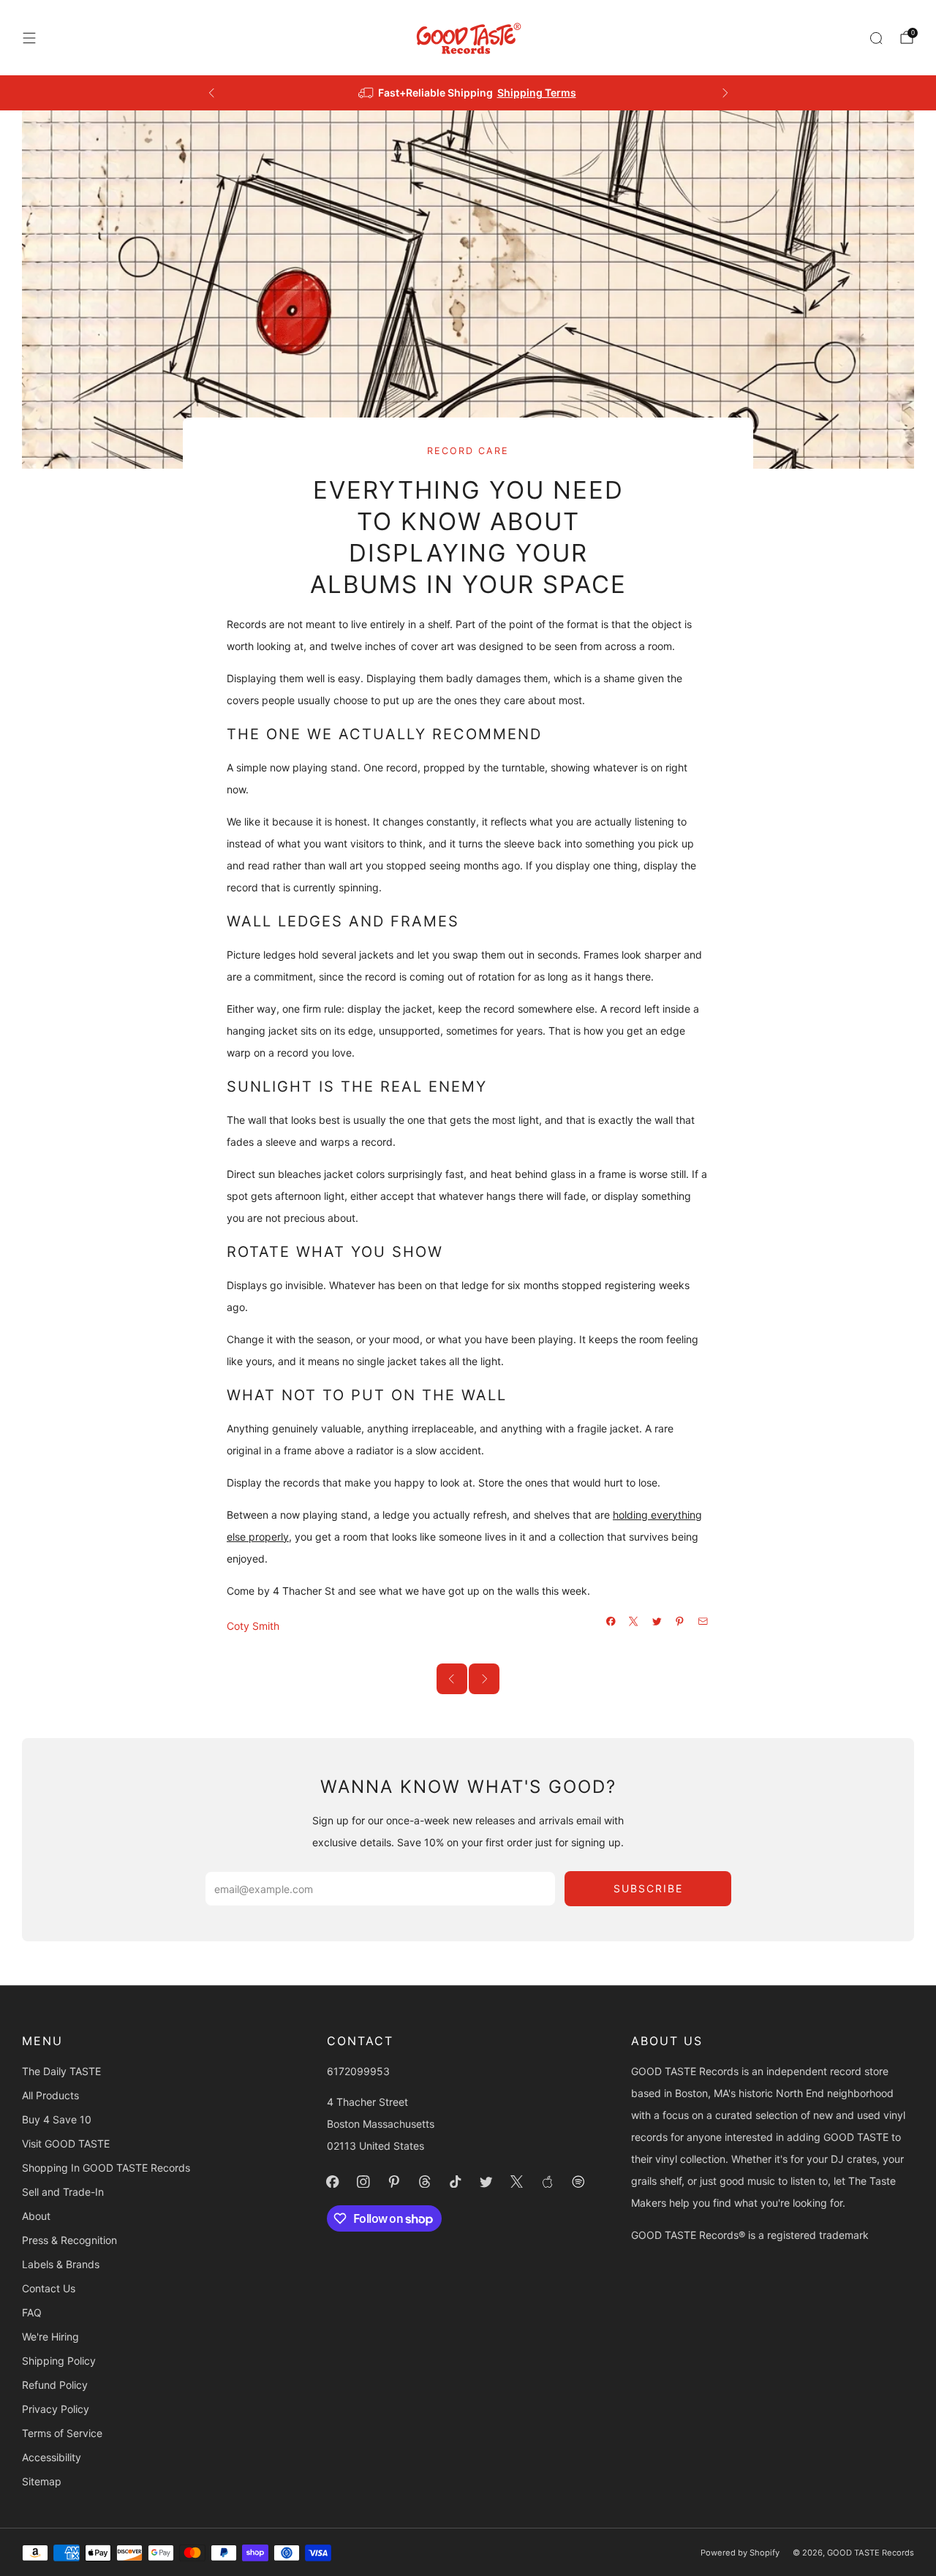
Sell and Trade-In (63, 2192)
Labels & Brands (61, 2264)
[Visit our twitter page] (486, 2181)
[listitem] (468, 93)
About (36, 2216)
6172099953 (358, 2071)
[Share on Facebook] (611, 1622)
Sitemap (42, 2481)
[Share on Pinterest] (680, 1622)
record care (468, 451)
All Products (50, 2095)
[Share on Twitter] (657, 1622)
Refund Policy (55, 2385)
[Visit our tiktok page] (456, 2181)
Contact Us (49, 2288)
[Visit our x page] (517, 2181)
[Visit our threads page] (425, 2181)
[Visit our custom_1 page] (548, 2181)
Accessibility (52, 2457)
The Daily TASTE (61, 2071)
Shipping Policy (59, 2361)
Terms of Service (62, 2433)
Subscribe (648, 1888)
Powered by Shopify (740, 2553)
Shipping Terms (537, 92)
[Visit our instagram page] (363, 2181)
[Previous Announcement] (211, 93)
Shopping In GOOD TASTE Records (106, 2168)
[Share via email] (703, 1622)
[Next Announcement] (725, 93)
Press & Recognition (69, 2240)
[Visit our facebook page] (333, 2181)
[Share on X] (634, 1622)
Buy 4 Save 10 (57, 2119)
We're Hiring (50, 2337)
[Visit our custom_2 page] (578, 2181)
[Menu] (29, 38)
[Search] (876, 38)
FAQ (32, 2312)
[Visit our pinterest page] (394, 2181)
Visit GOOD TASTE (66, 2143)
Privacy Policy (56, 2409)
